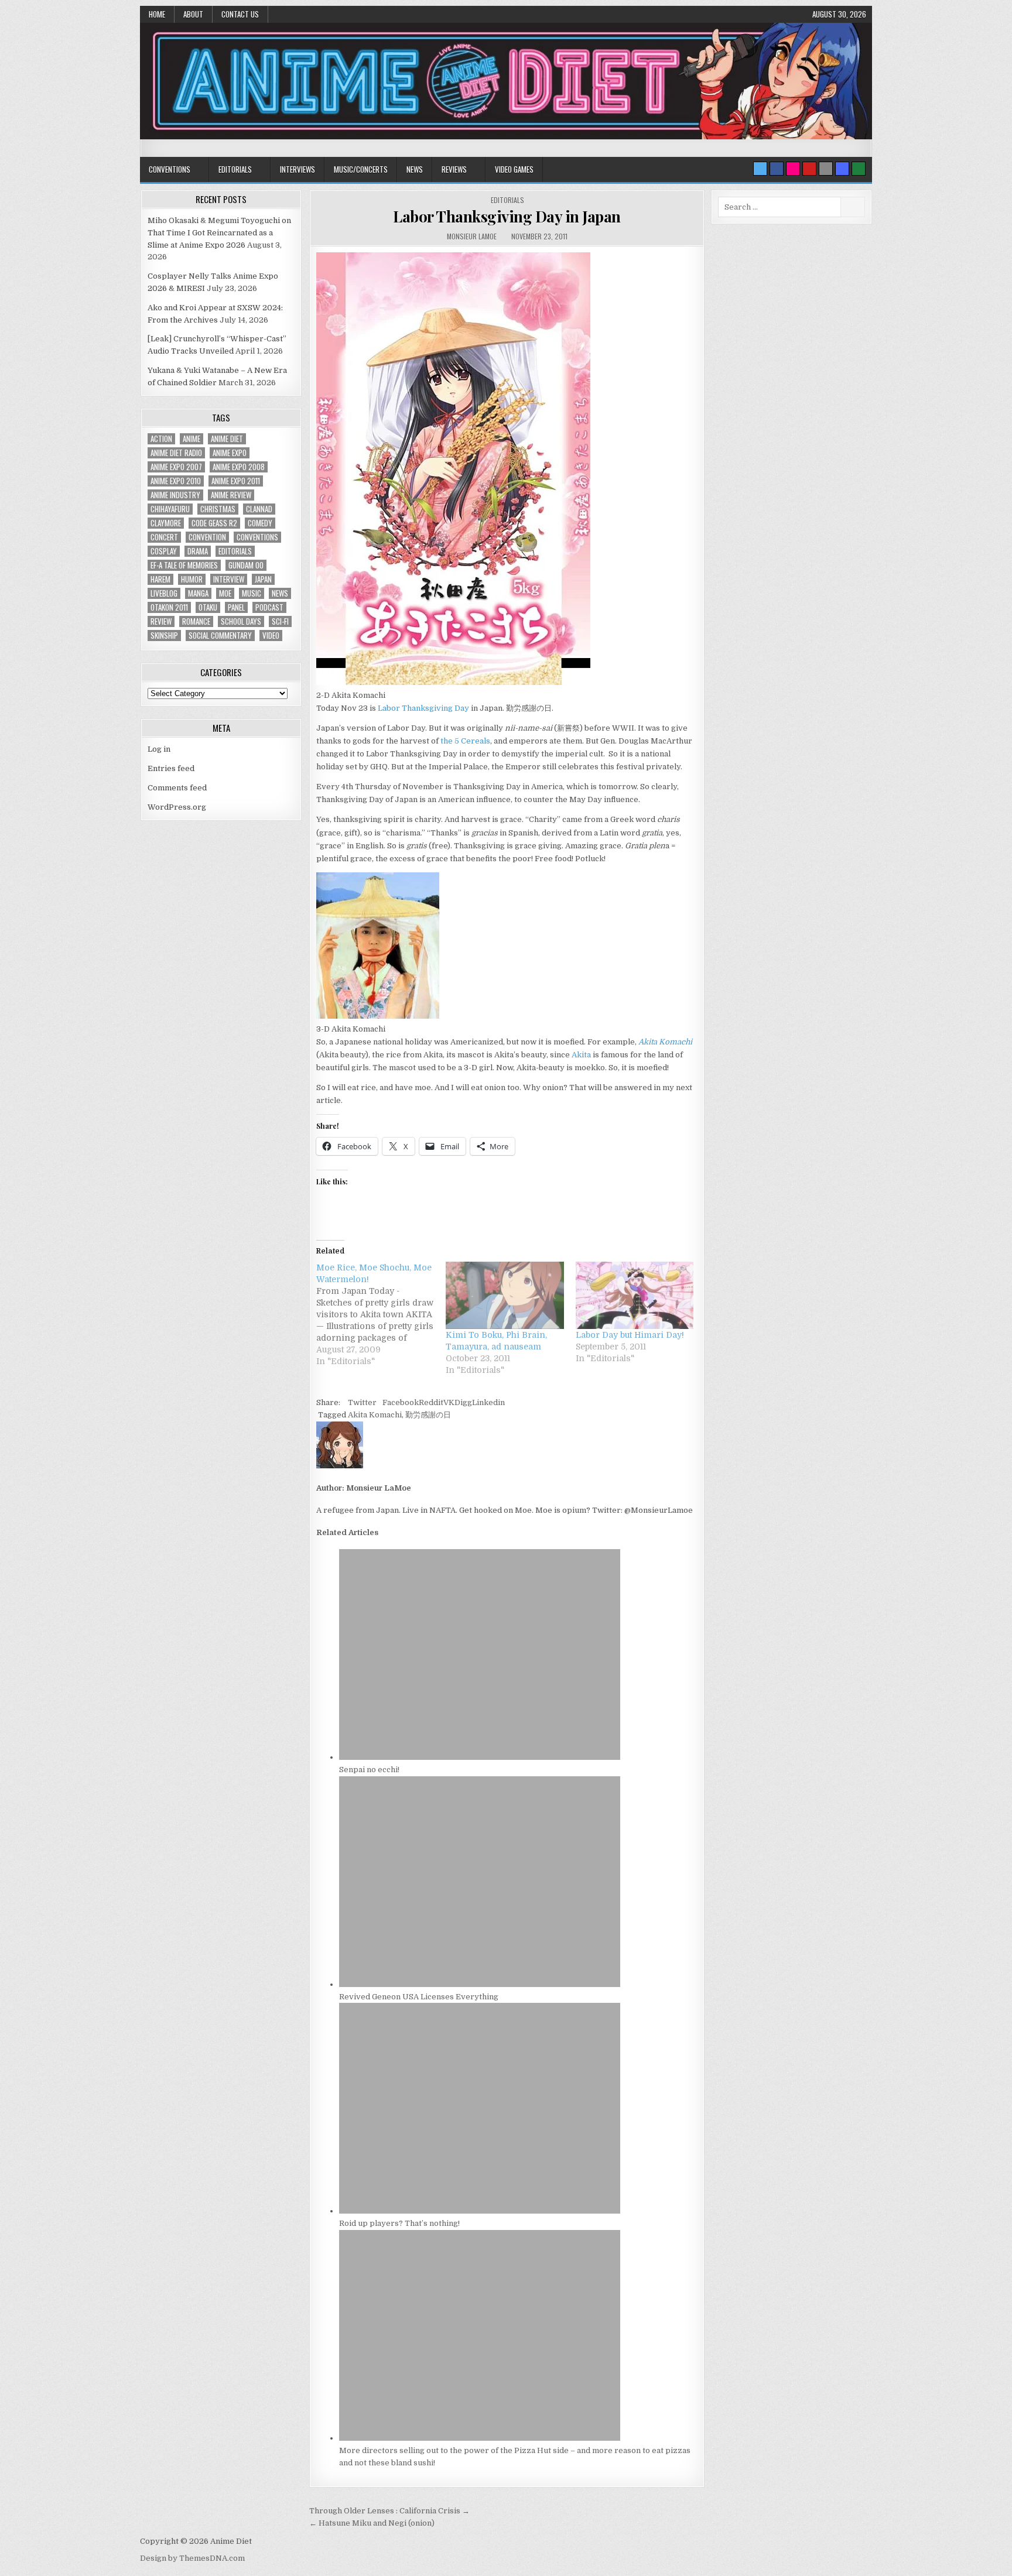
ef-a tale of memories (184, 565)
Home (157, 14)
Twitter (362, 1402)
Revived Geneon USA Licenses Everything (419, 1997)
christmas (218, 509)
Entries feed (171, 768)
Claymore (166, 523)
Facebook (401, 1402)
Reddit (431, 1402)
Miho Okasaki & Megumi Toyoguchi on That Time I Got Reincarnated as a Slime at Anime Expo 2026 (219, 233)
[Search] (826, 169)
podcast (269, 607)
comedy (260, 523)
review (161, 621)
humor (192, 579)
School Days (241, 621)
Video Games (514, 169)
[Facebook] (777, 169)
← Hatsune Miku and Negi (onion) (372, 2523)
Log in (159, 749)
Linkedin (488, 1402)
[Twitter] (760, 169)
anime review (231, 495)
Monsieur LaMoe (472, 236)
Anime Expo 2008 (239, 467)
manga (198, 593)
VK (449, 1402)
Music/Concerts (361, 169)
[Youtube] (809, 169)
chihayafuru (170, 509)
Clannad (259, 509)
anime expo (230, 453)
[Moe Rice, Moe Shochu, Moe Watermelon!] (381, 1314)
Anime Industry (175, 495)
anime (192, 439)
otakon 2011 (169, 607)
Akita (581, 1055)
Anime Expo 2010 (176, 481)
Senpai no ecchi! (369, 1770)
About (193, 14)
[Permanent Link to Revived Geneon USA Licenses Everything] (480, 1984)
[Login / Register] (859, 169)
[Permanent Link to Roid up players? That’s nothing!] (480, 2211)
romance (196, 621)
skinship (164, 636)
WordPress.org (177, 807)
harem (160, 579)
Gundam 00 (246, 565)
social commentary (220, 636)
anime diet (227, 439)
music (252, 593)
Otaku (208, 607)
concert (164, 537)
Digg (463, 1402)
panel (236, 607)
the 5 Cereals (465, 741)
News (415, 169)
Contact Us (240, 14)
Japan (263, 579)
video (271, 636)
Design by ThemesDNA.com (192, 2558)
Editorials (235, 169)
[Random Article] (842, 169)
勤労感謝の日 (428, 1415)
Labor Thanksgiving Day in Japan (507, 216)
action (161, 439)
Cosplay (164, 551)
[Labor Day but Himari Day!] (635, 1295)
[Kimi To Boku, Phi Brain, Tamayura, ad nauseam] (505, 1295)
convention (207, 537)
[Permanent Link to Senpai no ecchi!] (480, 1757)
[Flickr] (793, 169)
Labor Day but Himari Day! (630, 1335)
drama (198, 551)
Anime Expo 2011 (236, 481)
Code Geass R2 (214, 523)
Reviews (454, 169)
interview (229, 579)
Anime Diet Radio (176, 453)
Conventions (170, 169)
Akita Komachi (375, 1415)
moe (225, 593)
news (280, 593)
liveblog (164, 593)
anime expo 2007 (176, 467)
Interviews (298, 169)
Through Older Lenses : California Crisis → (389, 2511)
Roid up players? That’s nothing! (399, 2223)
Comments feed (177, 788)
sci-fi (280, 621)
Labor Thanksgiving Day (423, 708)
